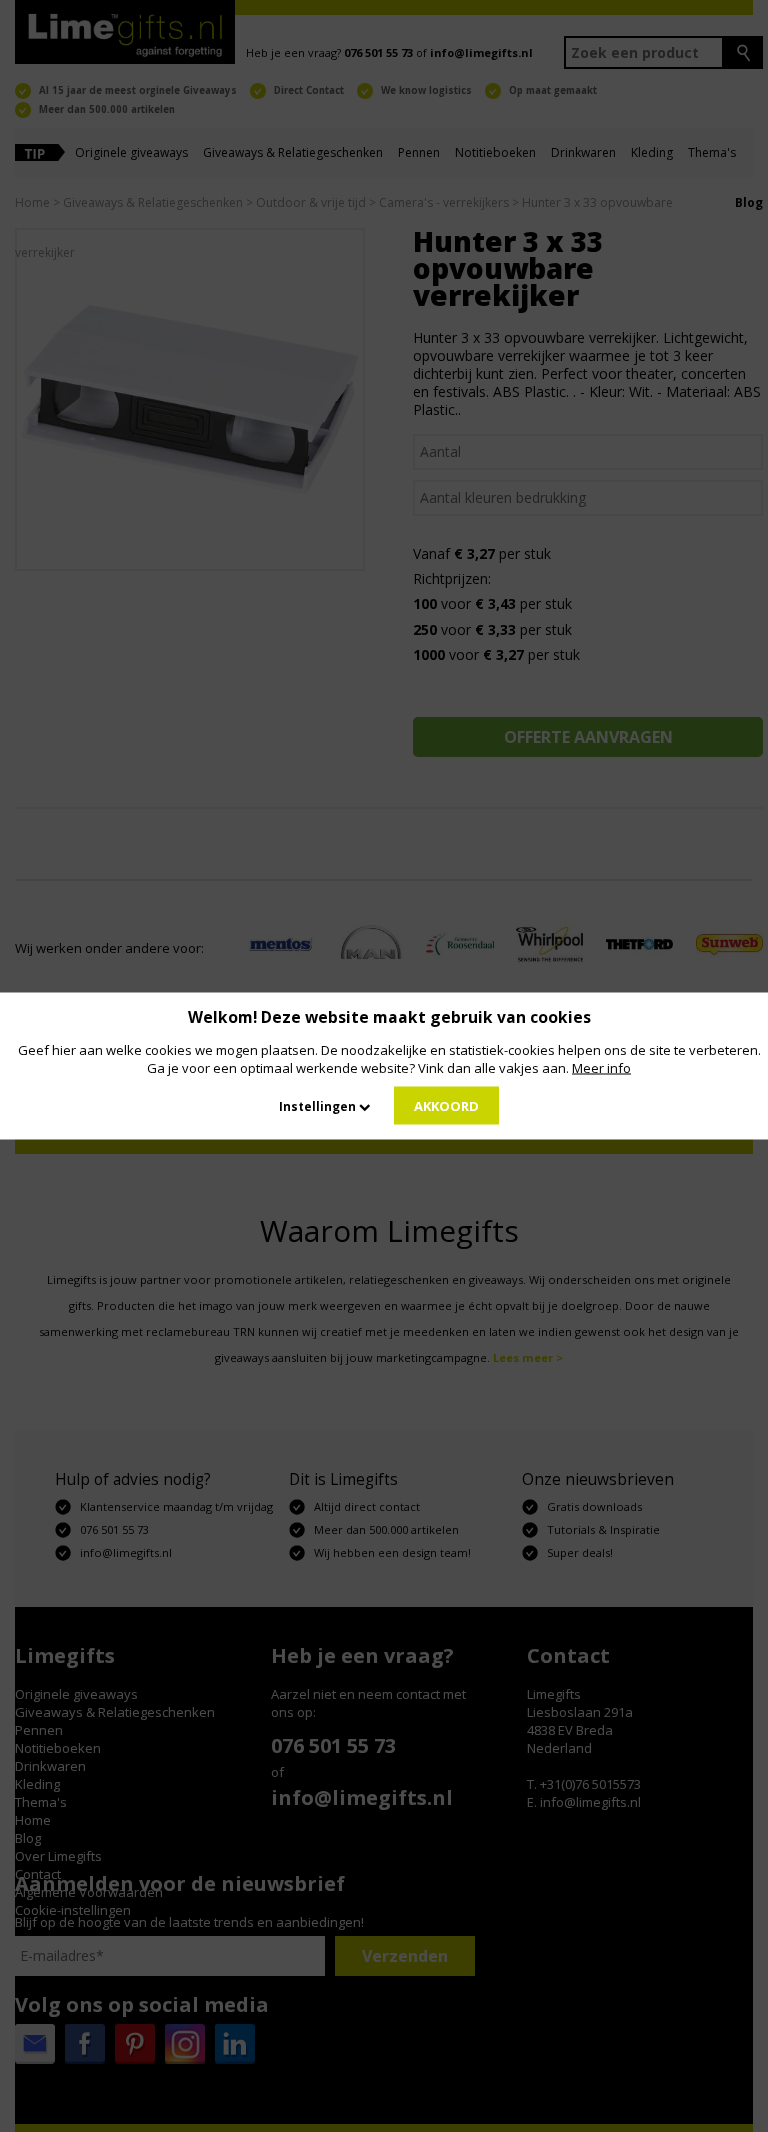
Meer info (601, 1068)
